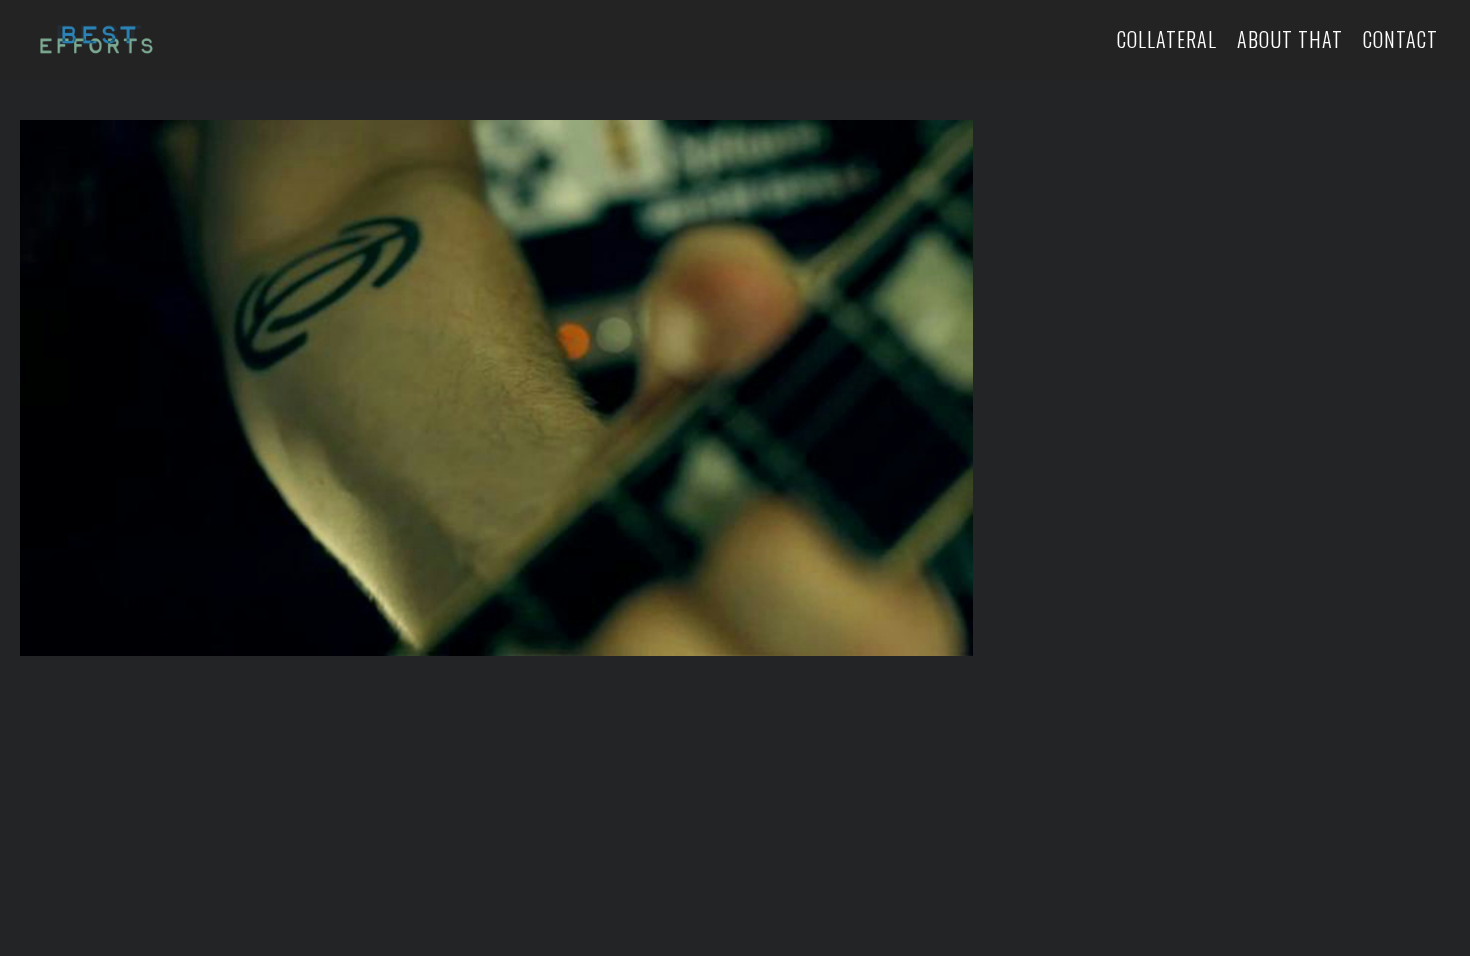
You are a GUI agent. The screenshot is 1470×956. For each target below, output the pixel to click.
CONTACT (1400, 39)
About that (1290, 39)
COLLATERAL (1167, 39)
